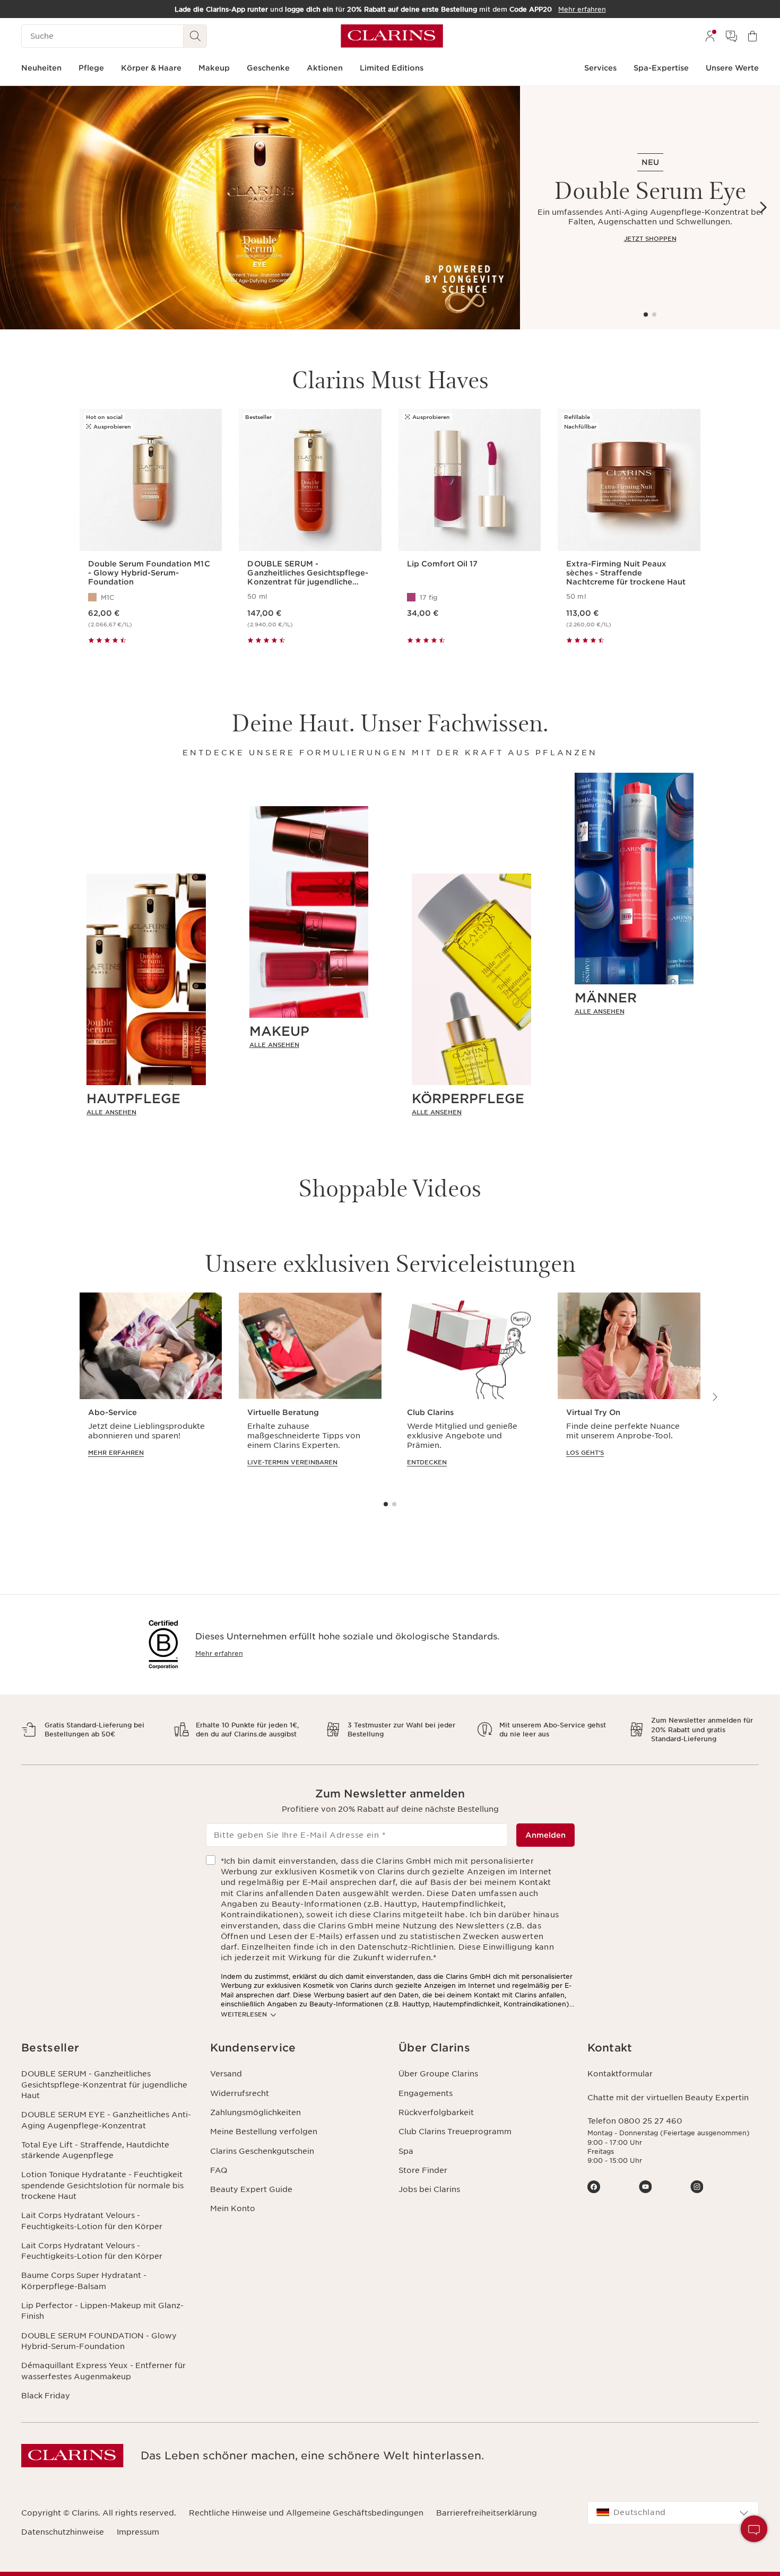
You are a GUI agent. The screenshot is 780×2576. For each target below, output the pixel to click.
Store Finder (423, 2170)
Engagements (426, 2093)
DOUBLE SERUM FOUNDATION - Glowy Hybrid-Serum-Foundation (99, 2341)
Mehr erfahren (219, 1653)
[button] (754, 2529)
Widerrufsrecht (240, 2093)
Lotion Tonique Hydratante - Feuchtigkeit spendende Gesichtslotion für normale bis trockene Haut (102, 2185)
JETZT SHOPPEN (650, 239)
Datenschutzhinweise (63, 2532)
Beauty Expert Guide (251, 2189)
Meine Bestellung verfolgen (264, 2132)
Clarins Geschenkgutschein (262, 2151)
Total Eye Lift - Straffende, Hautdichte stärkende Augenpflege (95, 2150)
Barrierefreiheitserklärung (487, 2513)
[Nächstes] (763, 207)
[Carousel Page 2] (654, 315)
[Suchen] (195, 36)
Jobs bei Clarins (429, 2189)
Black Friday (46, 2396)
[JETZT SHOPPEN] (260, 208)
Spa (406, 2151)
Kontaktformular (620, 2074)
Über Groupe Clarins (438, 2074)
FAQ (219, 2170)
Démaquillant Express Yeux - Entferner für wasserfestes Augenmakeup (103, 2371)
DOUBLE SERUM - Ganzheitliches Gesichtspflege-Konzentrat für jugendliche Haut (104, 2085)
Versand (226, 2074)
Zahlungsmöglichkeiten (255, 2112)
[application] (151, 1390)
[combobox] (673, 2513)
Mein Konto (233, 2208)
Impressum (138, 2532)
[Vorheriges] (17, 207)
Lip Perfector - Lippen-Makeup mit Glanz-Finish (102, 2311)
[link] (146, 1112)
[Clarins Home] (392, 36)
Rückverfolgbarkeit (436, 2112)
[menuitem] (710, 36)
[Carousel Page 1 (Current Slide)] (646, 315)
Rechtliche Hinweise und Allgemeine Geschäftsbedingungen (306, 2513)
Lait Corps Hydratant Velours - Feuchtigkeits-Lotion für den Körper (92, 2221)
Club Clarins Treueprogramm (455, 2132)
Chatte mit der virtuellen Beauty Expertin (668, 2098)
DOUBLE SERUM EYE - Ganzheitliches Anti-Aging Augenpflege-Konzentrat (106, 2120)
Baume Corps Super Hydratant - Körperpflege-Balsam (84, 2281)
